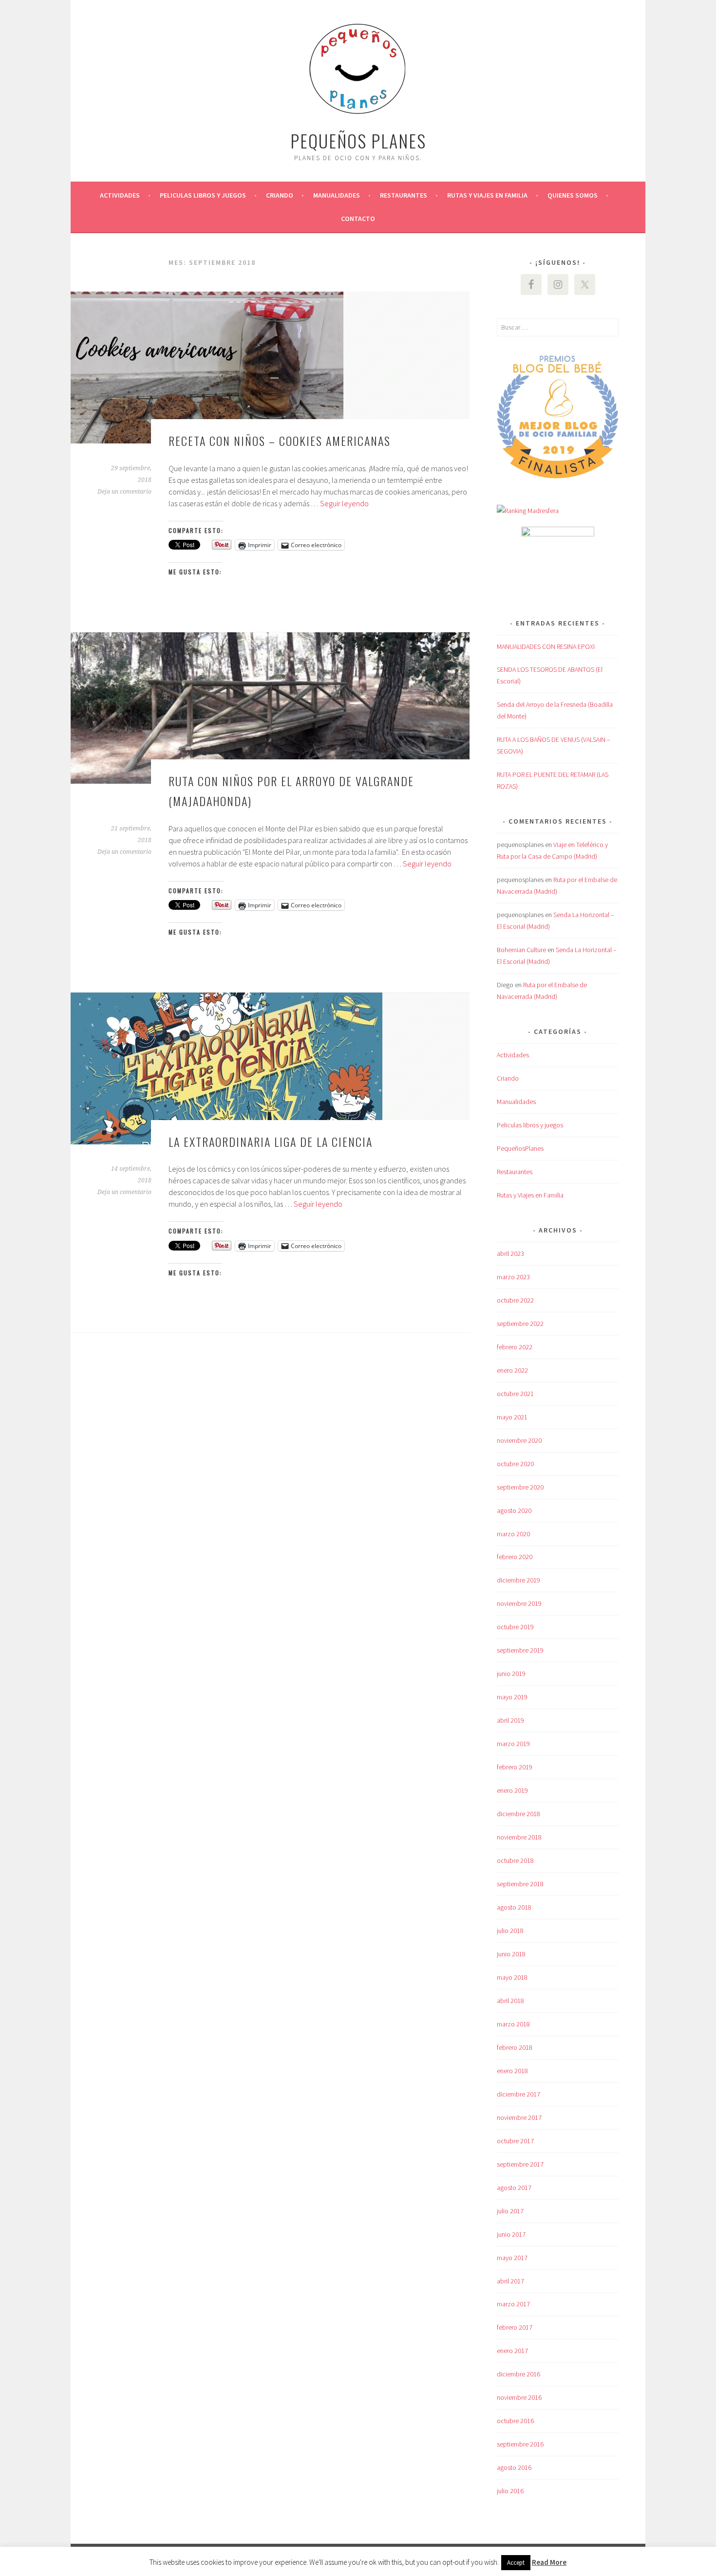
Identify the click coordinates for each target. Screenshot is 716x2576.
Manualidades (337, 195)
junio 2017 (511, 2234)
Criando (280, 195)
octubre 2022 (515, 1300)
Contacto (358, 219)
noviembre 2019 (519, 1603)
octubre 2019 (515, 1627)
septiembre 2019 (520, 1650)
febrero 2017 (515, 2327)
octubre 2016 (515, 2421)
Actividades (120, 195)
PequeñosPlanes (520, 1148)
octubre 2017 (515, 2141)
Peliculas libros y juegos (203, 195)
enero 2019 (512, 1790)
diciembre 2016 (518, 2374)
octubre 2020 (515, 1464)
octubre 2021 (515, 1394)
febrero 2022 (515, 1347)
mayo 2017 (512, 2258)
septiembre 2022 (520, 1324)
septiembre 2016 (520, 2444)
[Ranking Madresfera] (528, 511)
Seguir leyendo (344, 503)
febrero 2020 (515, 1557)
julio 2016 (510, 2491)
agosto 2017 (514, 2188)
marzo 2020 (513, 1534)
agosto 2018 (514, 1907)
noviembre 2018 (519, 1837)
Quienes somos (573, 195)
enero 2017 (512, 2351)
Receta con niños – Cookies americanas (280, 441)
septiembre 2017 (520, 2164)
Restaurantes (404, 195)
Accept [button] (516, 2563)
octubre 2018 (515, 1860)
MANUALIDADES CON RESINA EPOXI (546, 646)
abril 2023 (510, 1253)
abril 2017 (510, 2281)
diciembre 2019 (518, 1580)
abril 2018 (510, 2001)
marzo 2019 (513, 1744)
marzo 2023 (513, 1277)
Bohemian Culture (521, 950)
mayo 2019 (512, 1697)
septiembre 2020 (520, 1487)
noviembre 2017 (519, 2117)
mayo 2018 (512, 1977)
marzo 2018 (513, 2024)
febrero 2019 (515, 1767)
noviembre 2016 (519, 2397)
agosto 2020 (514, 1510)
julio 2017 (510, 2211)
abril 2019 (510, 1720)
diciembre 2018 (518, 1814)
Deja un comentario (124, 492)
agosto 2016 (514, 2467)
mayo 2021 (512, 1417)
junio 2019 (511, 1674)
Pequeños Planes (358, 140)
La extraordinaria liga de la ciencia (271, 1141)
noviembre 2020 (519, 1440)
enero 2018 (512, 2071)
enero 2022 (512, 1370)
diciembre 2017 (518, 2094)
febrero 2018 (515, 2047)
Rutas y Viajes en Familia (487, 195)
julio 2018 (510, 1931)
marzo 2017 (513, 2304)
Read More (549, 2562)
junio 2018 (511, 1954)
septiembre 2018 (520, 1884)
